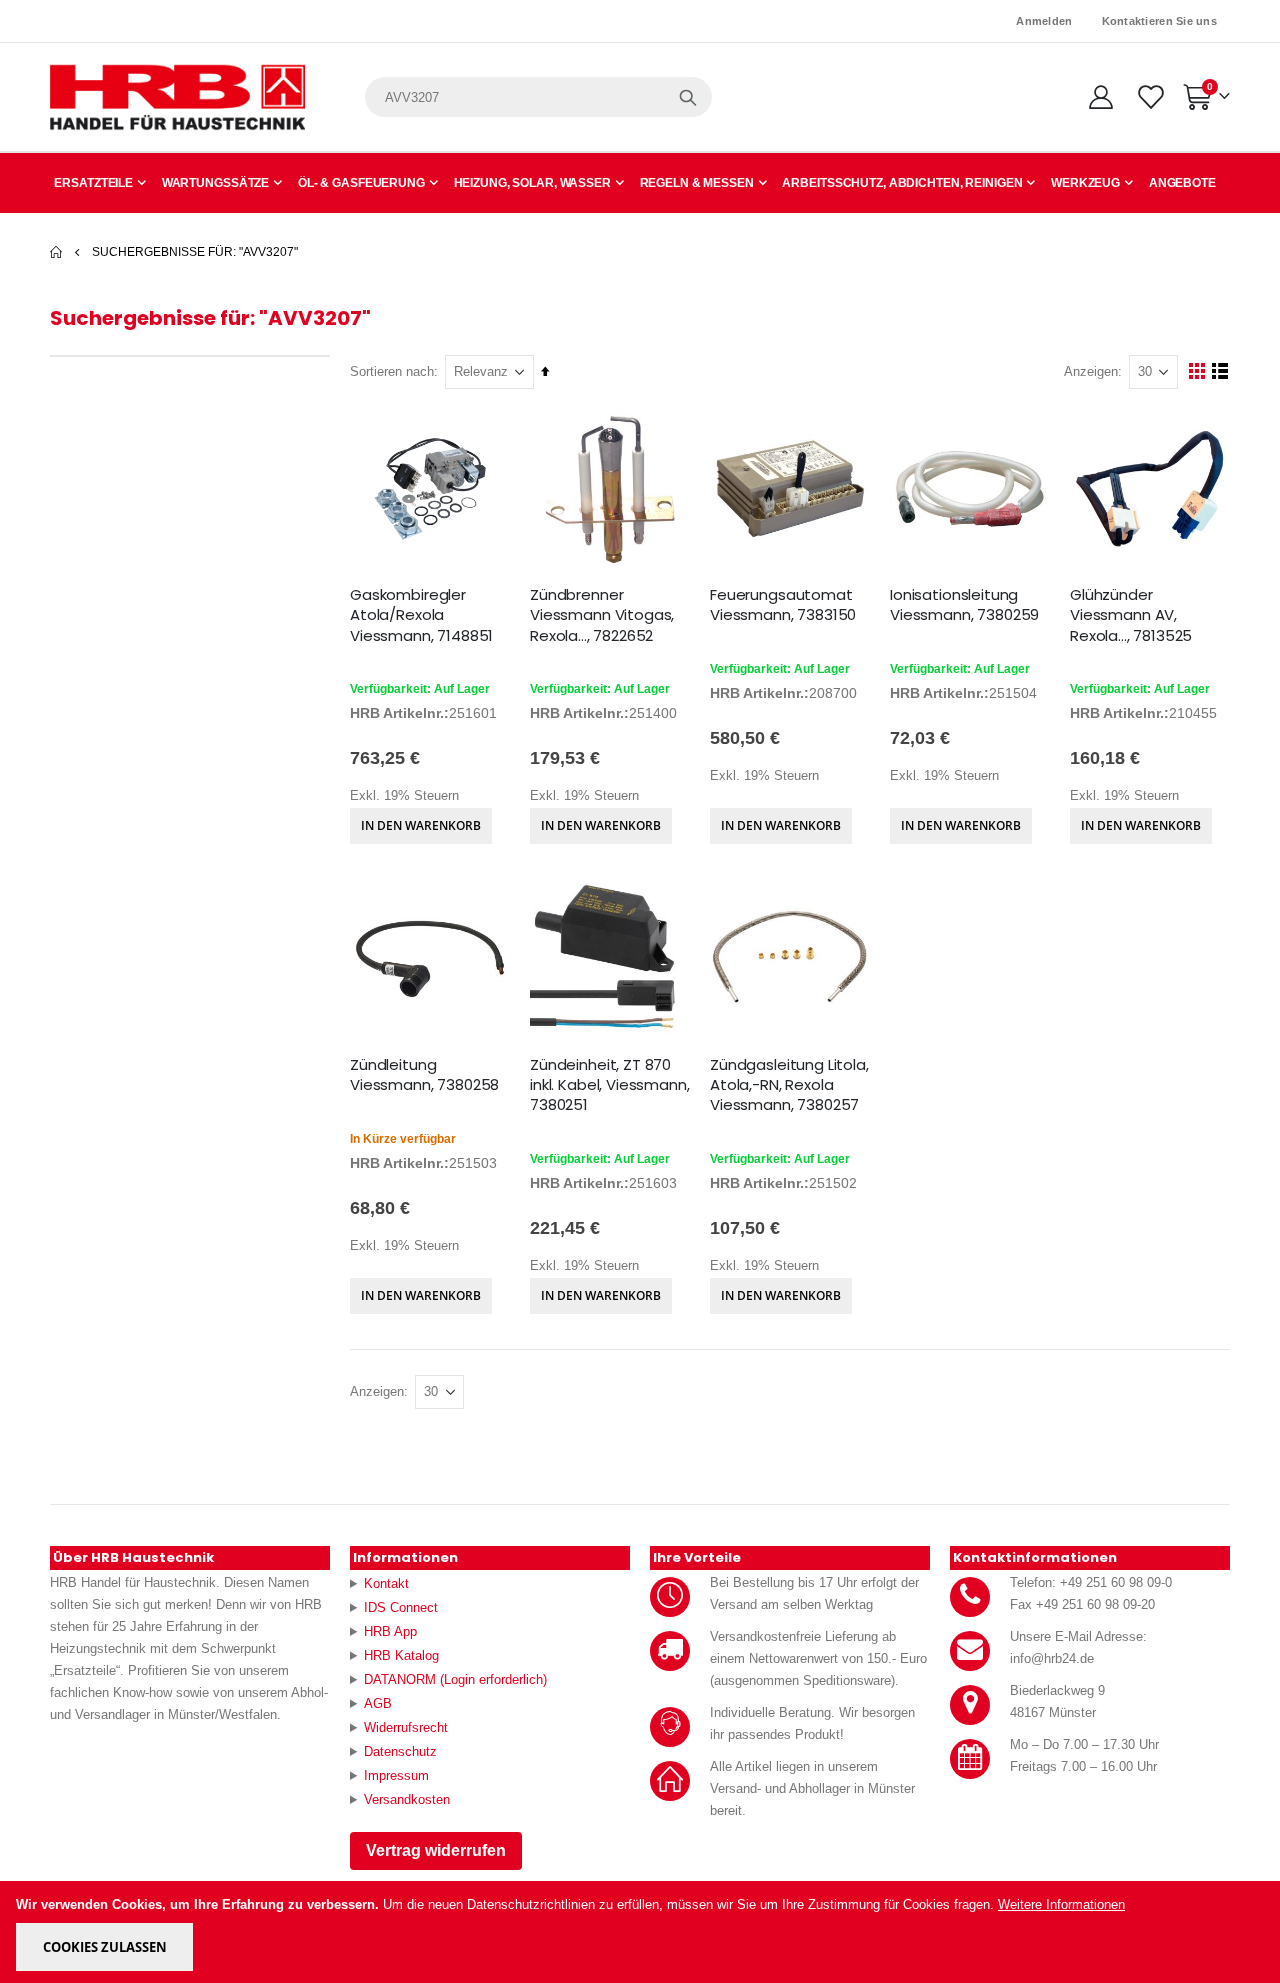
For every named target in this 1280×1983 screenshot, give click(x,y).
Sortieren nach (392, 371)
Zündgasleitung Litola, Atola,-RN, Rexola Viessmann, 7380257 (789, 1085)
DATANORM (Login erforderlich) (455, 1679)
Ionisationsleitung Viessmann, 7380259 (964, 605)
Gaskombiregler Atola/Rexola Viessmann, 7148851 (421, 615)
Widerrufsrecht (406, 1727)
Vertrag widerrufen (436, 1850)
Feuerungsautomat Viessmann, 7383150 (783, 605)
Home (57, 252)
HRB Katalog (401, 1655)
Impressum (396, 1775)
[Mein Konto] (1100, 97)
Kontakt (386, 1583)
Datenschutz (400, 1751)
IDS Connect (401, 1607)
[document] (641, 1932)
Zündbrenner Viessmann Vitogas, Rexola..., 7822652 (602, 615)
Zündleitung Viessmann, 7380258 (424, 1075)
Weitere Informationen (1061, 1904)
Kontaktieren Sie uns (1160, 21)
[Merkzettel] (1149, 97)
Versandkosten (407, 1799)
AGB (378, 1703)
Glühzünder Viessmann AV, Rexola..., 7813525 (1131, 615)
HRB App (390, 1631)
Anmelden (1044, 21)
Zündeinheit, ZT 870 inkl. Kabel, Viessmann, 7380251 (610, 1085)
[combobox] (538, 97)
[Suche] (688, 97)
